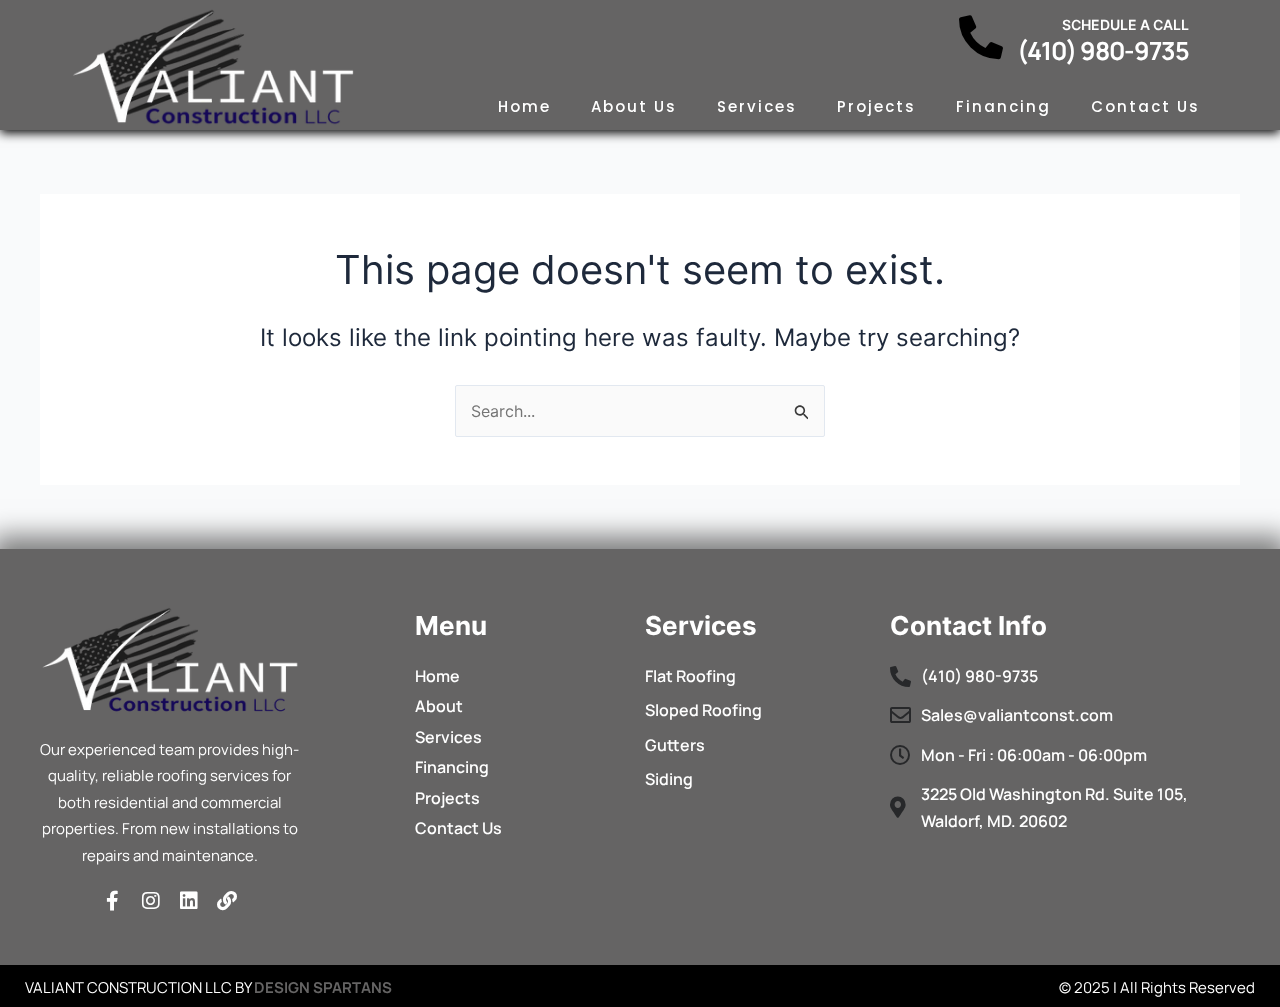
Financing (1003, 106)
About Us (634, 106)
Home (524, 106)
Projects (876, 106)
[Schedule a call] (981, 38)
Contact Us (1145, 106)
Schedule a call (1125, 24)
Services (757, 106)
